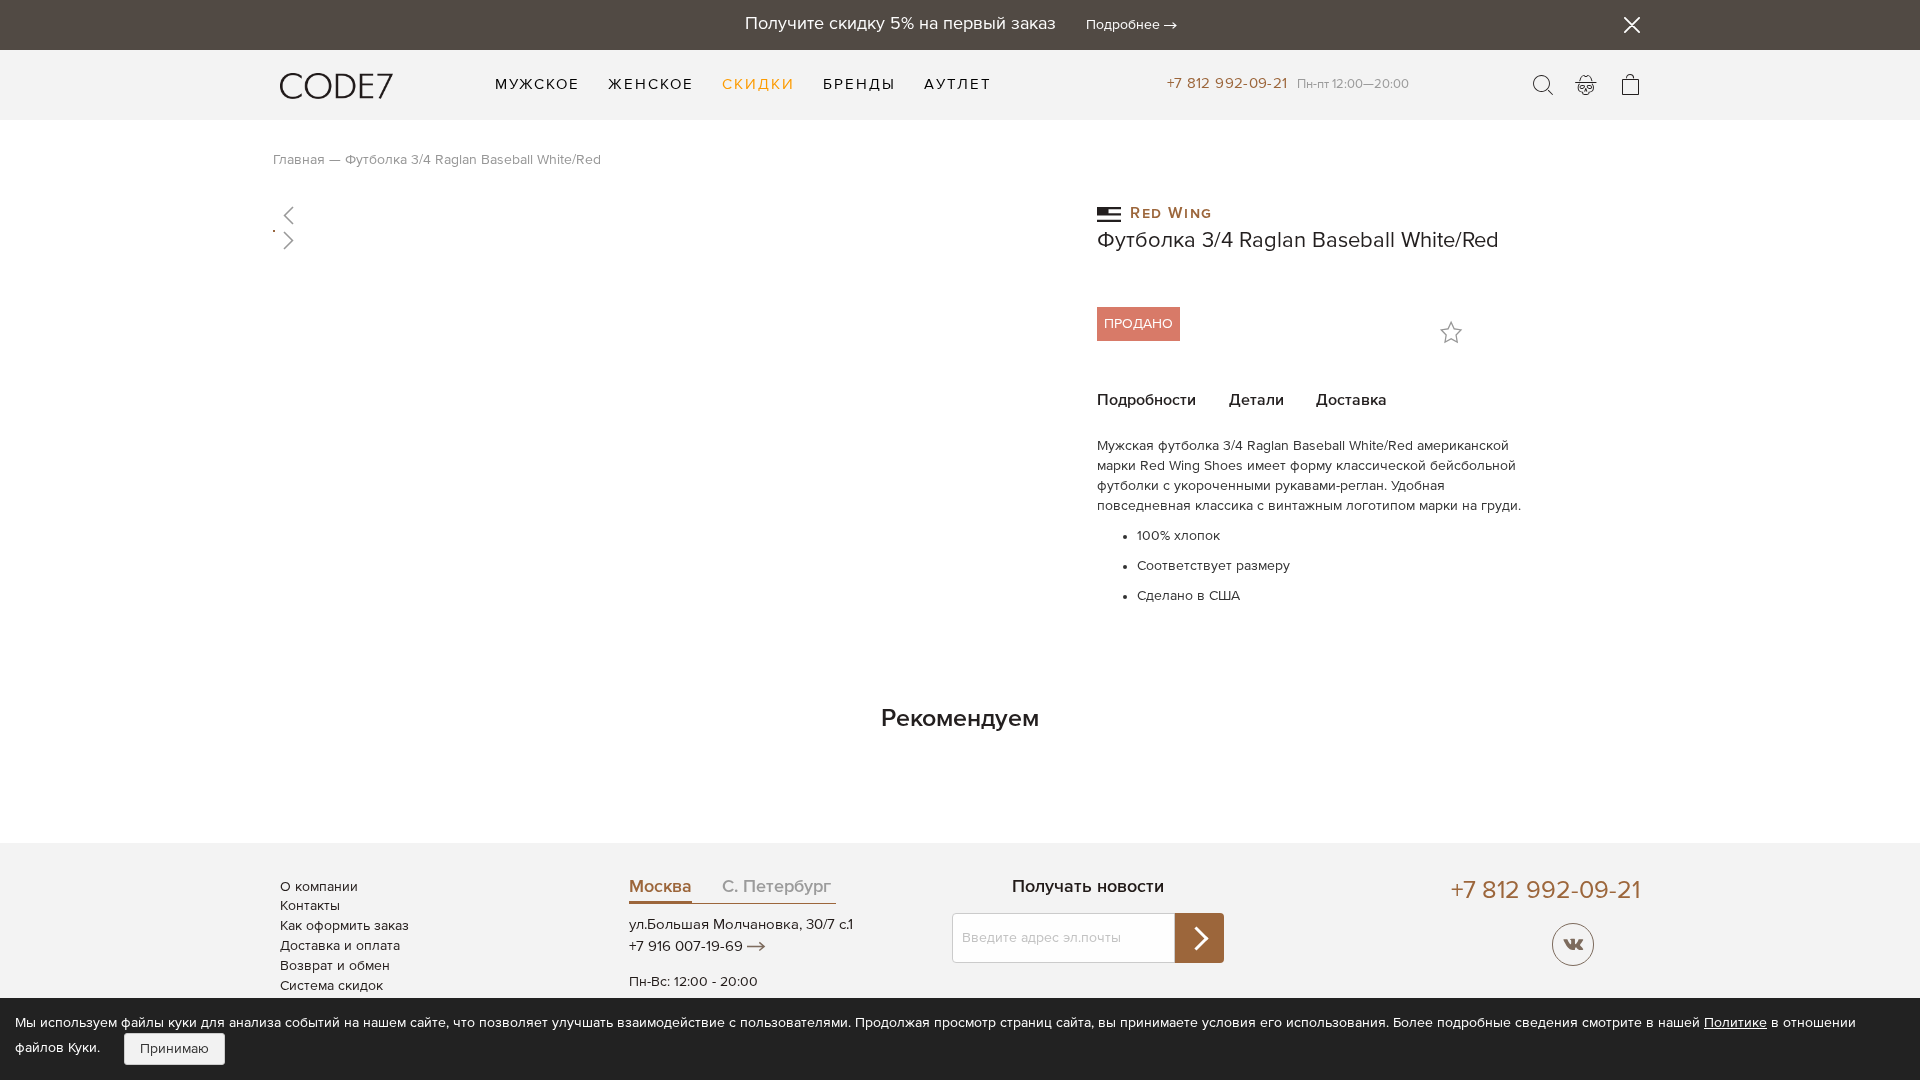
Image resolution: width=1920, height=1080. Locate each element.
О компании (319, 887)
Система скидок (331, 986)
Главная (299, 160)
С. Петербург (776, 887)
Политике (1735, 1023)
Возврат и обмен (335, 966)
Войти (1586, 85)
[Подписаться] (1199, 938)
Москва (660, 887)
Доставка (1351, 401)
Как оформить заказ (344, 926)
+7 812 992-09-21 (1227, 83)
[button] (664, 215)
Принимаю (174, 1049)
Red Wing (1171, 211)
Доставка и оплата (340, 946)
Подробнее (1123, 25)
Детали (1256, 401)
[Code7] (336, 85)
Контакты (310, 906)
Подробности (1146, 401)
